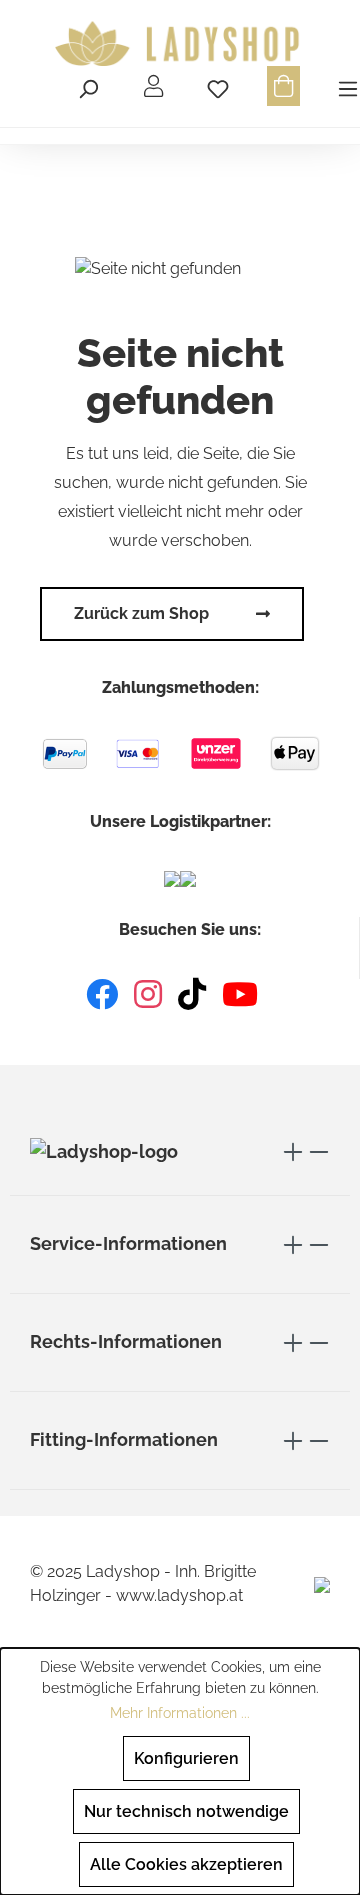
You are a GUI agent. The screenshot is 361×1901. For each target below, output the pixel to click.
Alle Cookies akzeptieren (186, 1864)
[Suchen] (88, 86)
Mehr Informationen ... (180, 1713)
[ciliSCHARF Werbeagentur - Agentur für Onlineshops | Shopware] (322, 1583)
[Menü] (345, 86)
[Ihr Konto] (153, 86)
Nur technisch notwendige (186, 1811)
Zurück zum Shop (141, 613)
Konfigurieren (186, 1758)
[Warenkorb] (283, 86)
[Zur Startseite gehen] (180, 44)
